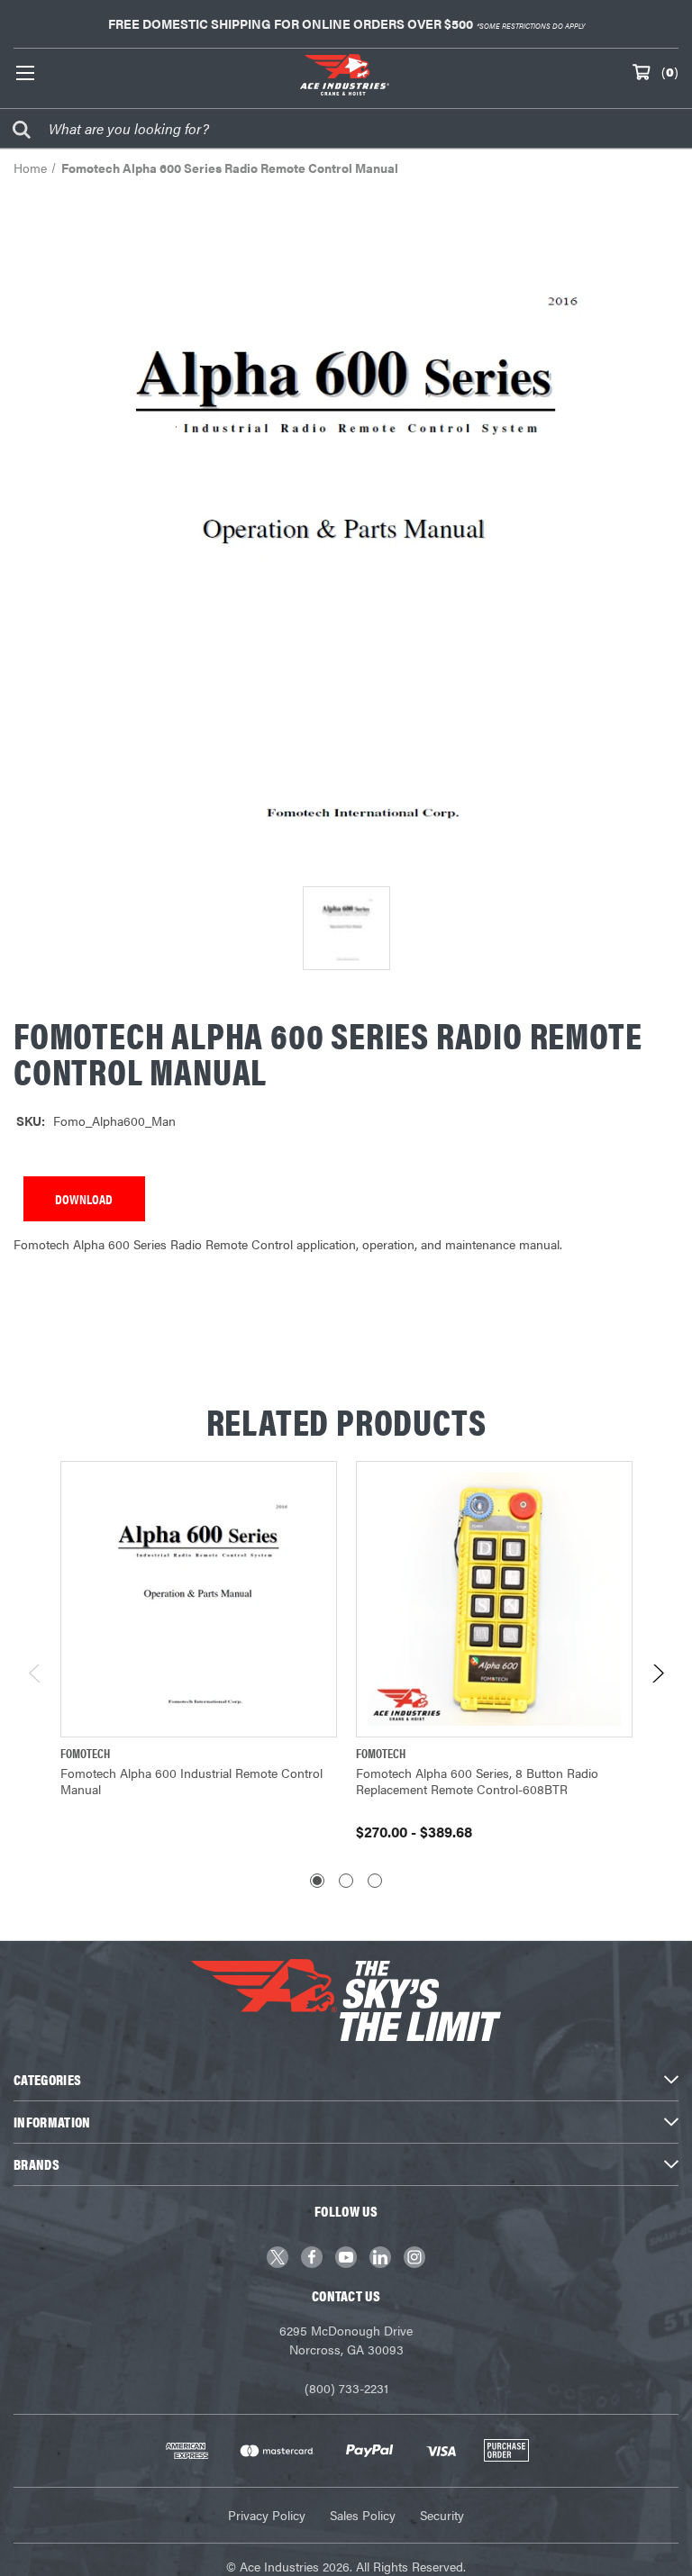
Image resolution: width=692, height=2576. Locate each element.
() (670, 71)
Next (657, 1678)
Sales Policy (363, 2515)
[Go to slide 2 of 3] (346, 1881)
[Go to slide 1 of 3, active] (317, 1881)
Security (442, 2515)
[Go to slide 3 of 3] (375, 1881)
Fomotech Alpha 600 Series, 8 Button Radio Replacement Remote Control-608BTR (477, 1781)
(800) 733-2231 (346, 2388)
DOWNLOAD (84, 1199)
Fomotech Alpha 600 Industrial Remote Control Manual (191, 1781)
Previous (36, 1678)
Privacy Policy (267, 2515)
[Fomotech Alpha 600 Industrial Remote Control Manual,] (199, 1599)
